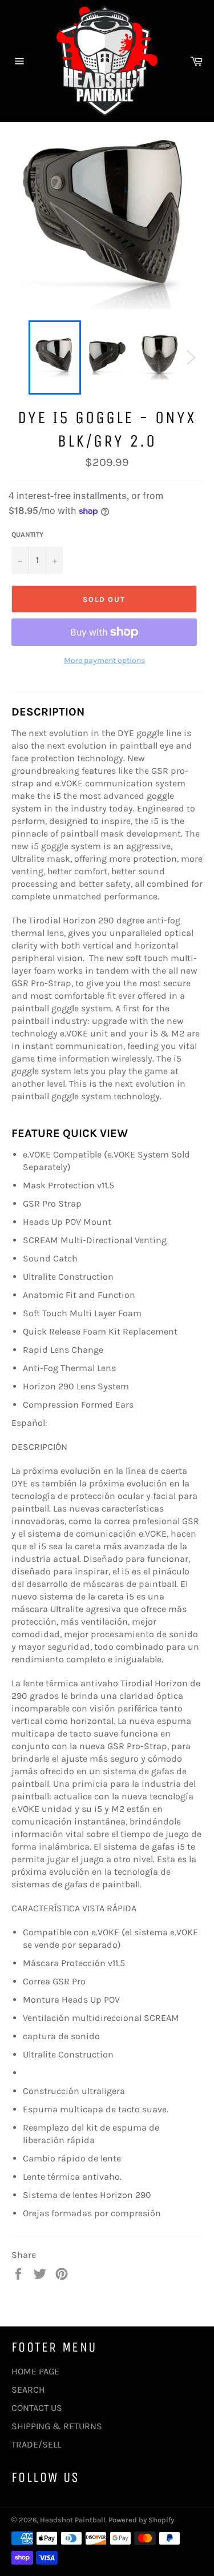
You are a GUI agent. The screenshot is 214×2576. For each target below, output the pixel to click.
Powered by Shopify (141, 2520)
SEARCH (28, 2390)
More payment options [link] (104, 660)
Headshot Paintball (73, 2520)
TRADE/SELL (36, 2444)
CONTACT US (37, 2408)
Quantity (27, 535)
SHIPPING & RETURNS (57, 2426)
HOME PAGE (35, 2371)
